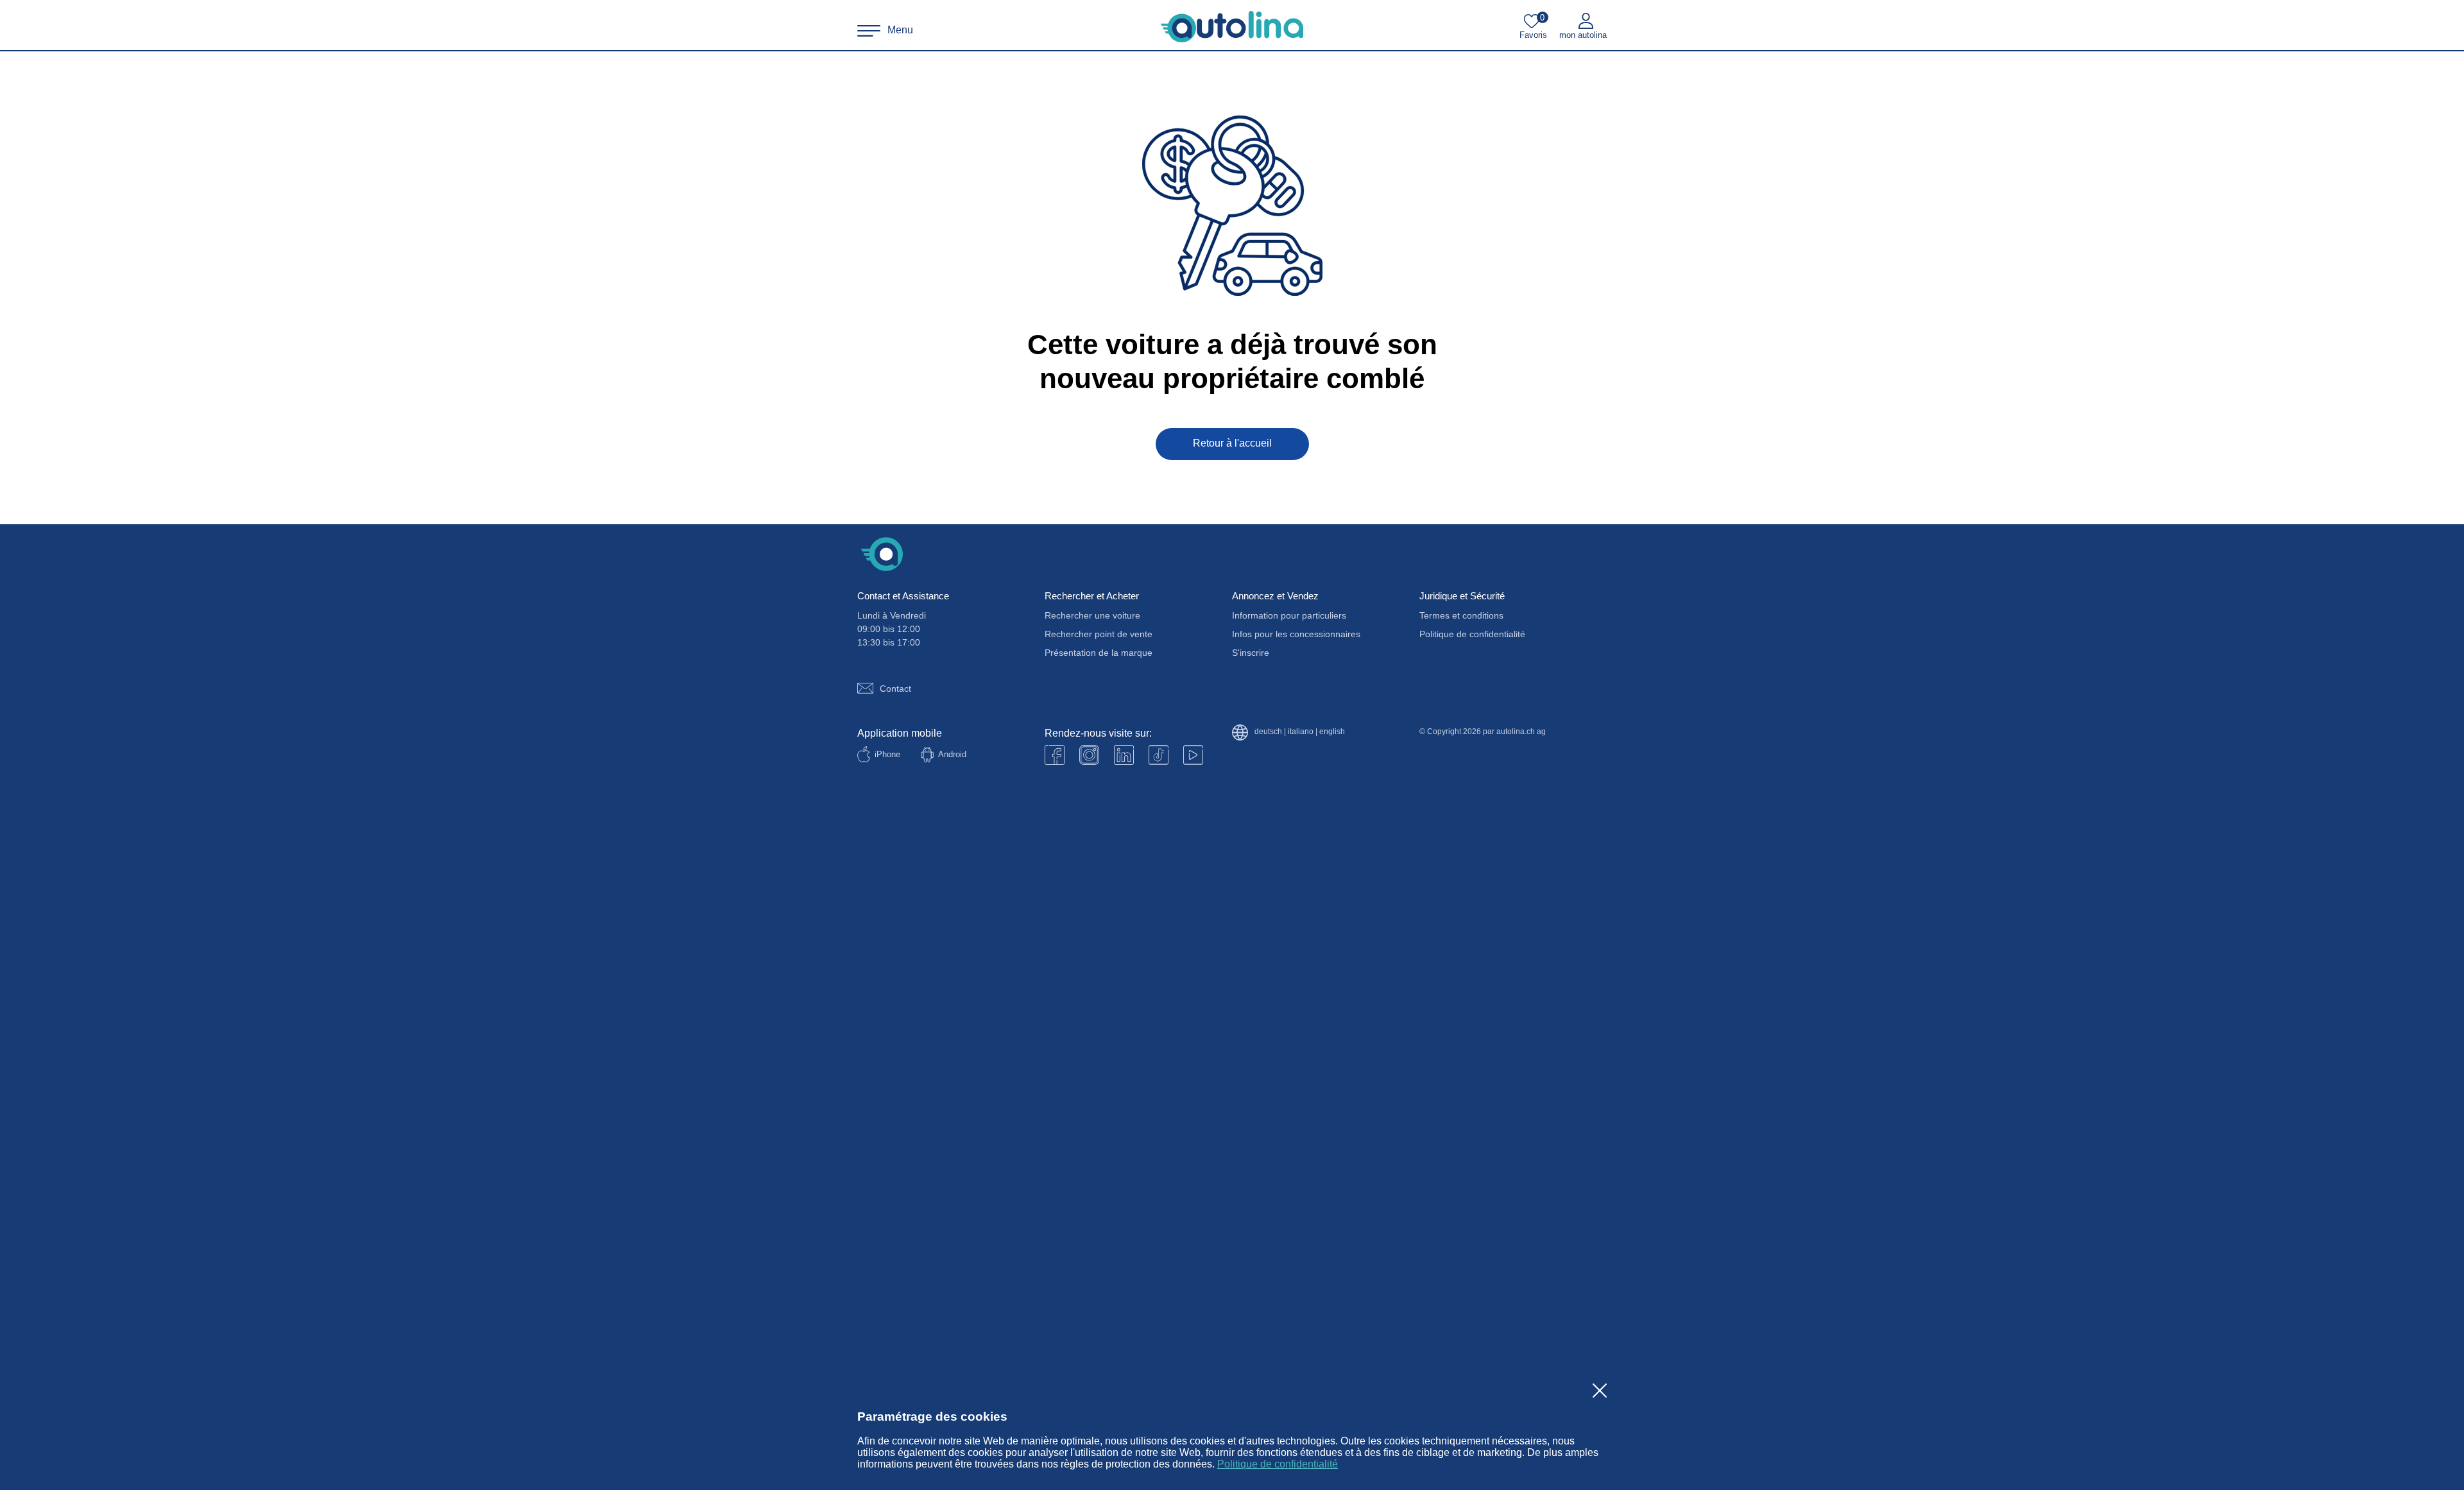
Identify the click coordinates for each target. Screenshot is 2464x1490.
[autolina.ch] (1232, 27)
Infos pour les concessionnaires (1296, 634)
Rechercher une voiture (1092, 615)
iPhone (887, 754)
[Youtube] (1089, 755)
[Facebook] (1055, 755)
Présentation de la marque (1099, 653)
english (1332, 732)
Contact (895, 689)
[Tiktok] (1159, 755)
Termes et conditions (1461, 615)
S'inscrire (1251, 653)
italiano (1301, 732)
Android (952, 754)
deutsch (1268, 732)
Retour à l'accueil (1232, 443)
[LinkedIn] (1124, 755)
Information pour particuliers (1289, 615)
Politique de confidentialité (1278, 1464)
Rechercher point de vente (1099, 634)
